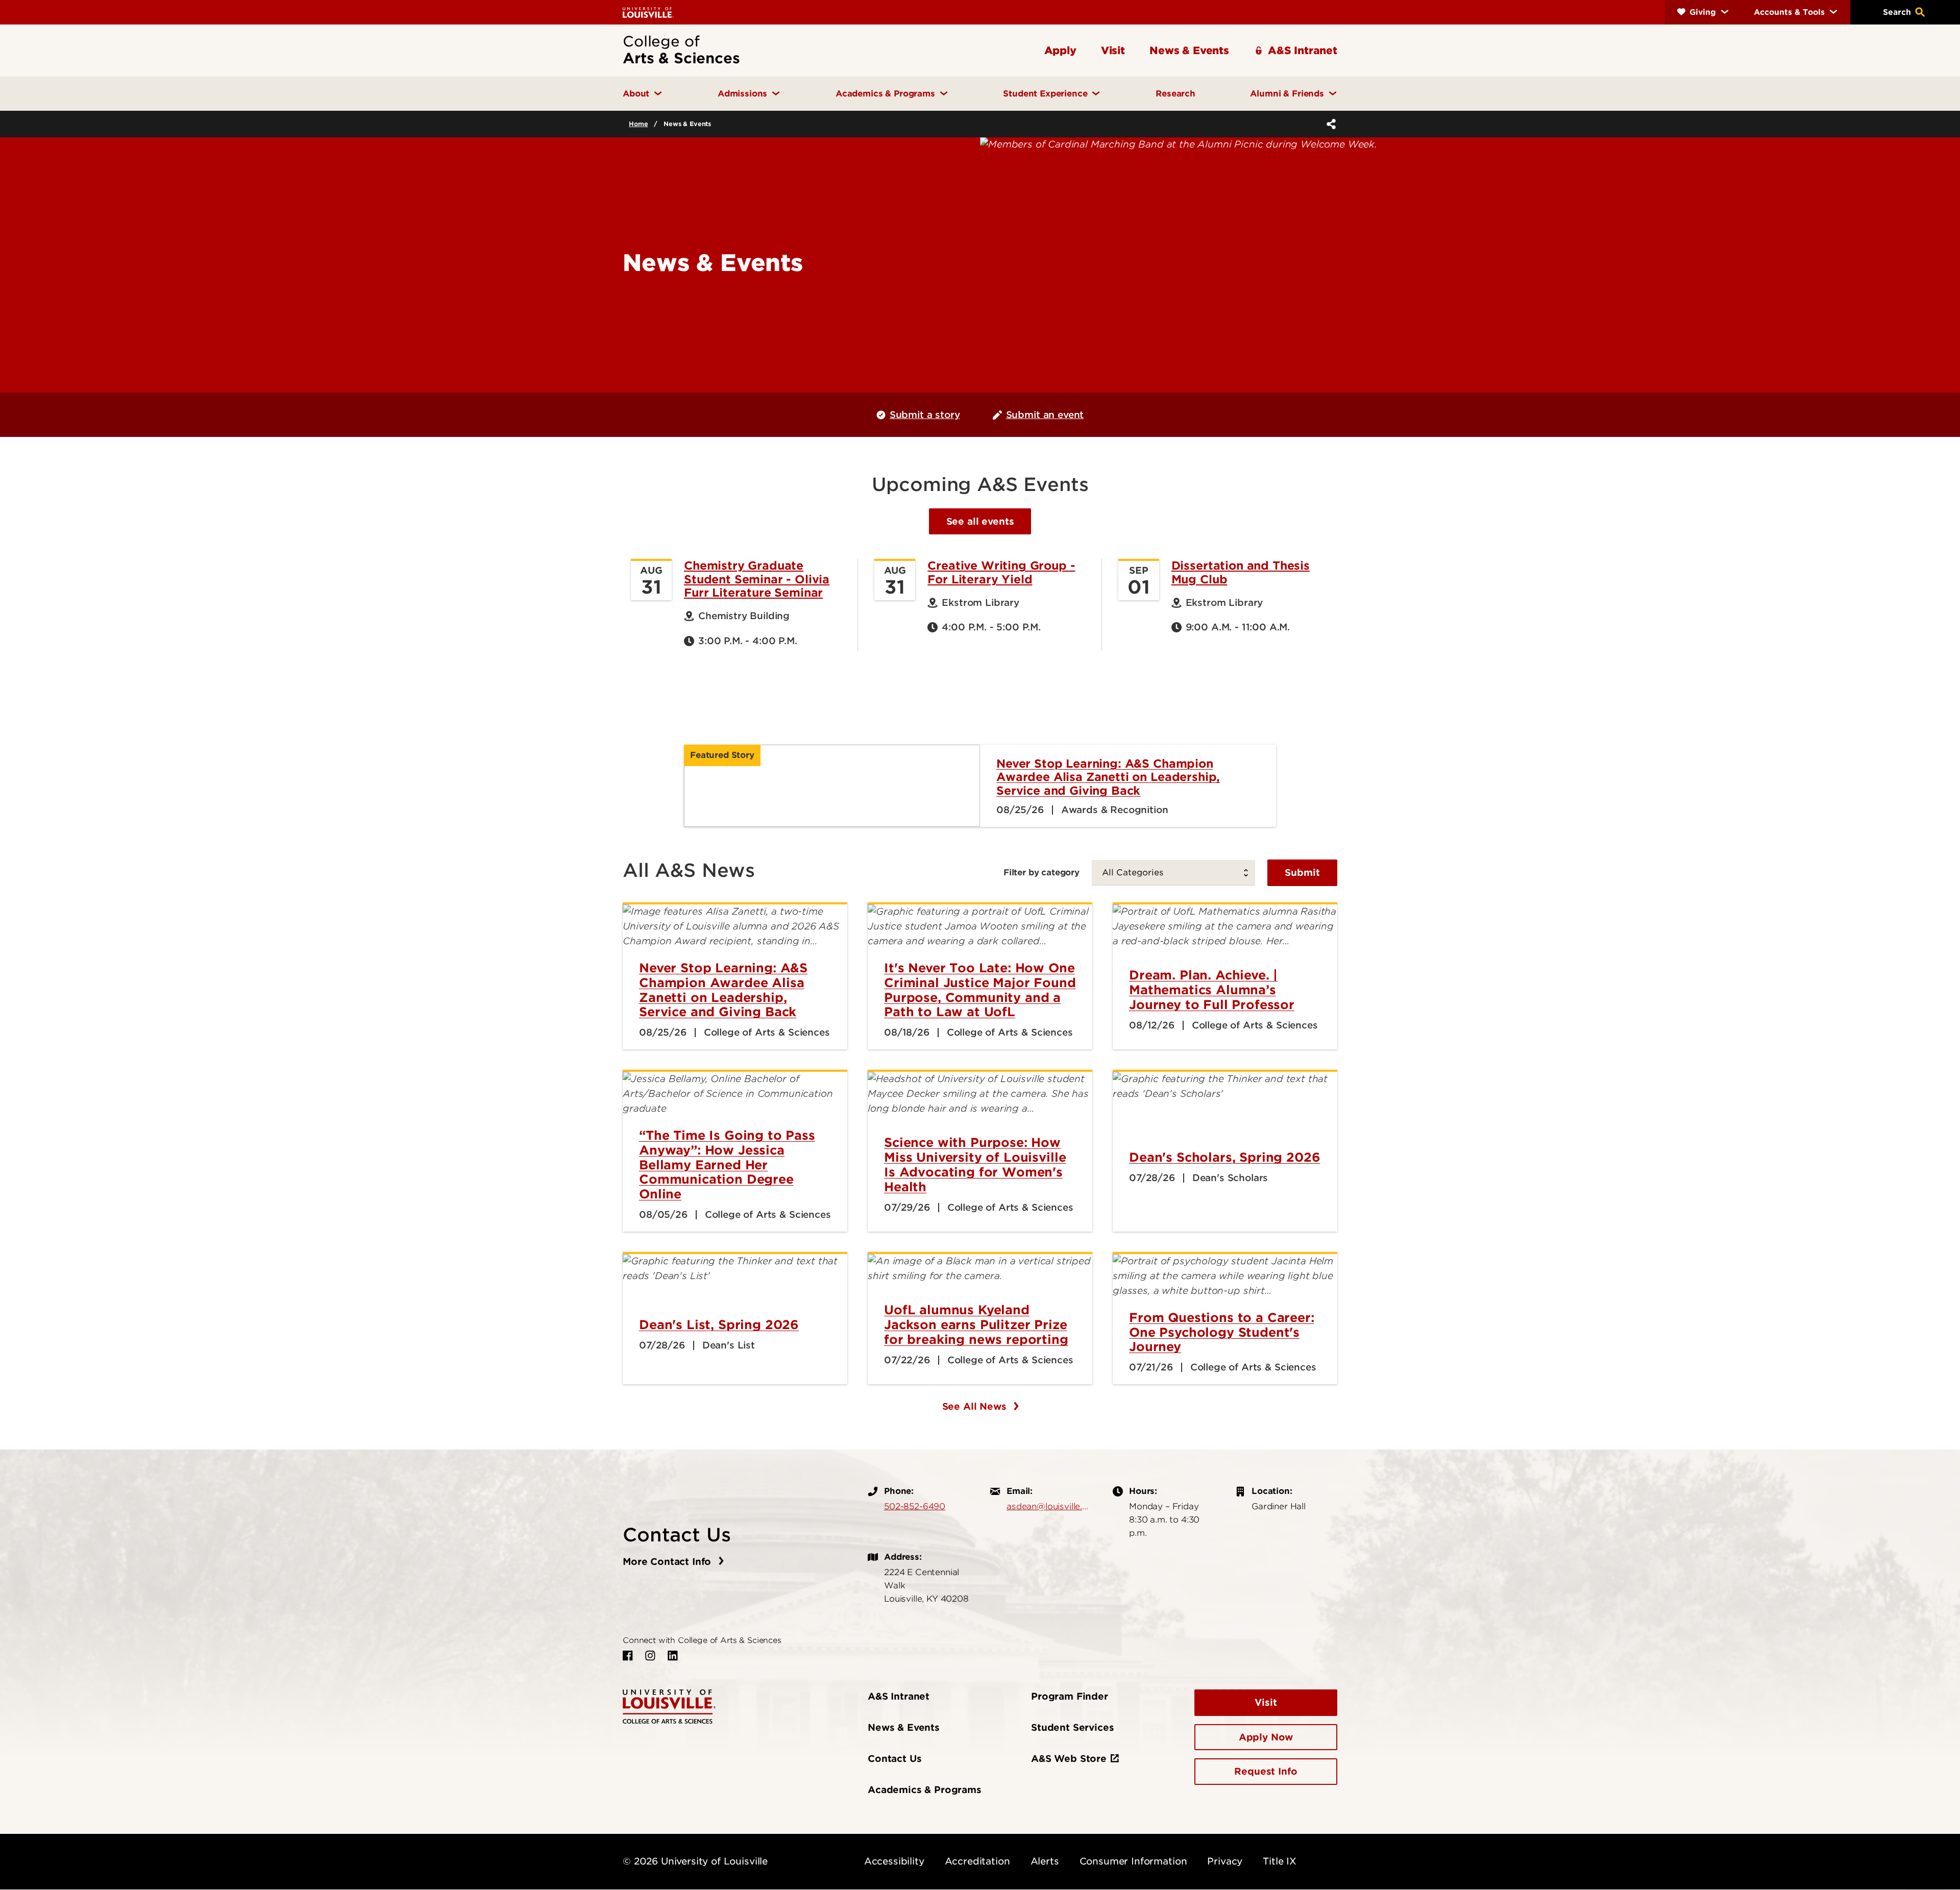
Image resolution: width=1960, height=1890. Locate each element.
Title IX (1280, 1861)
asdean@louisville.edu (1049, 1506)
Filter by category (1042, 872)
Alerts (1045, 1861)
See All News (976, 1406)
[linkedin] (673, 1656)
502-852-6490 (915, 1506)
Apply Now (1266, 1737)
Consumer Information (1133, 1861)
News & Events (904, 1727)
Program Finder (1070, 1696)
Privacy (1225, 1861)
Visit (1266, 1702)
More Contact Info (668, 1562)
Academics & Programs (925, 1790)
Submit (1302, 873)
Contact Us (895, 1759)
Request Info (1266, 1771)
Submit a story (925, 415)
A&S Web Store (1069, 1759)
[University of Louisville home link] (648, 12)
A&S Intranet (899, 1696)
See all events (980, 521)
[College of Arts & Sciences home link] (669, 1705)
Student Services (1072, 1727)
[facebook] (628, 1656)
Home (638, 124)
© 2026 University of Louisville (695, 1861)
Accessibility (894, 1861)
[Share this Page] (1329, 124)
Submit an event (1045, 415)
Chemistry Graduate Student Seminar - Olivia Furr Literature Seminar (757, 579)
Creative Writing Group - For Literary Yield (1001, 572)
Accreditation (977, 1861)
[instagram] (650, 1656)
